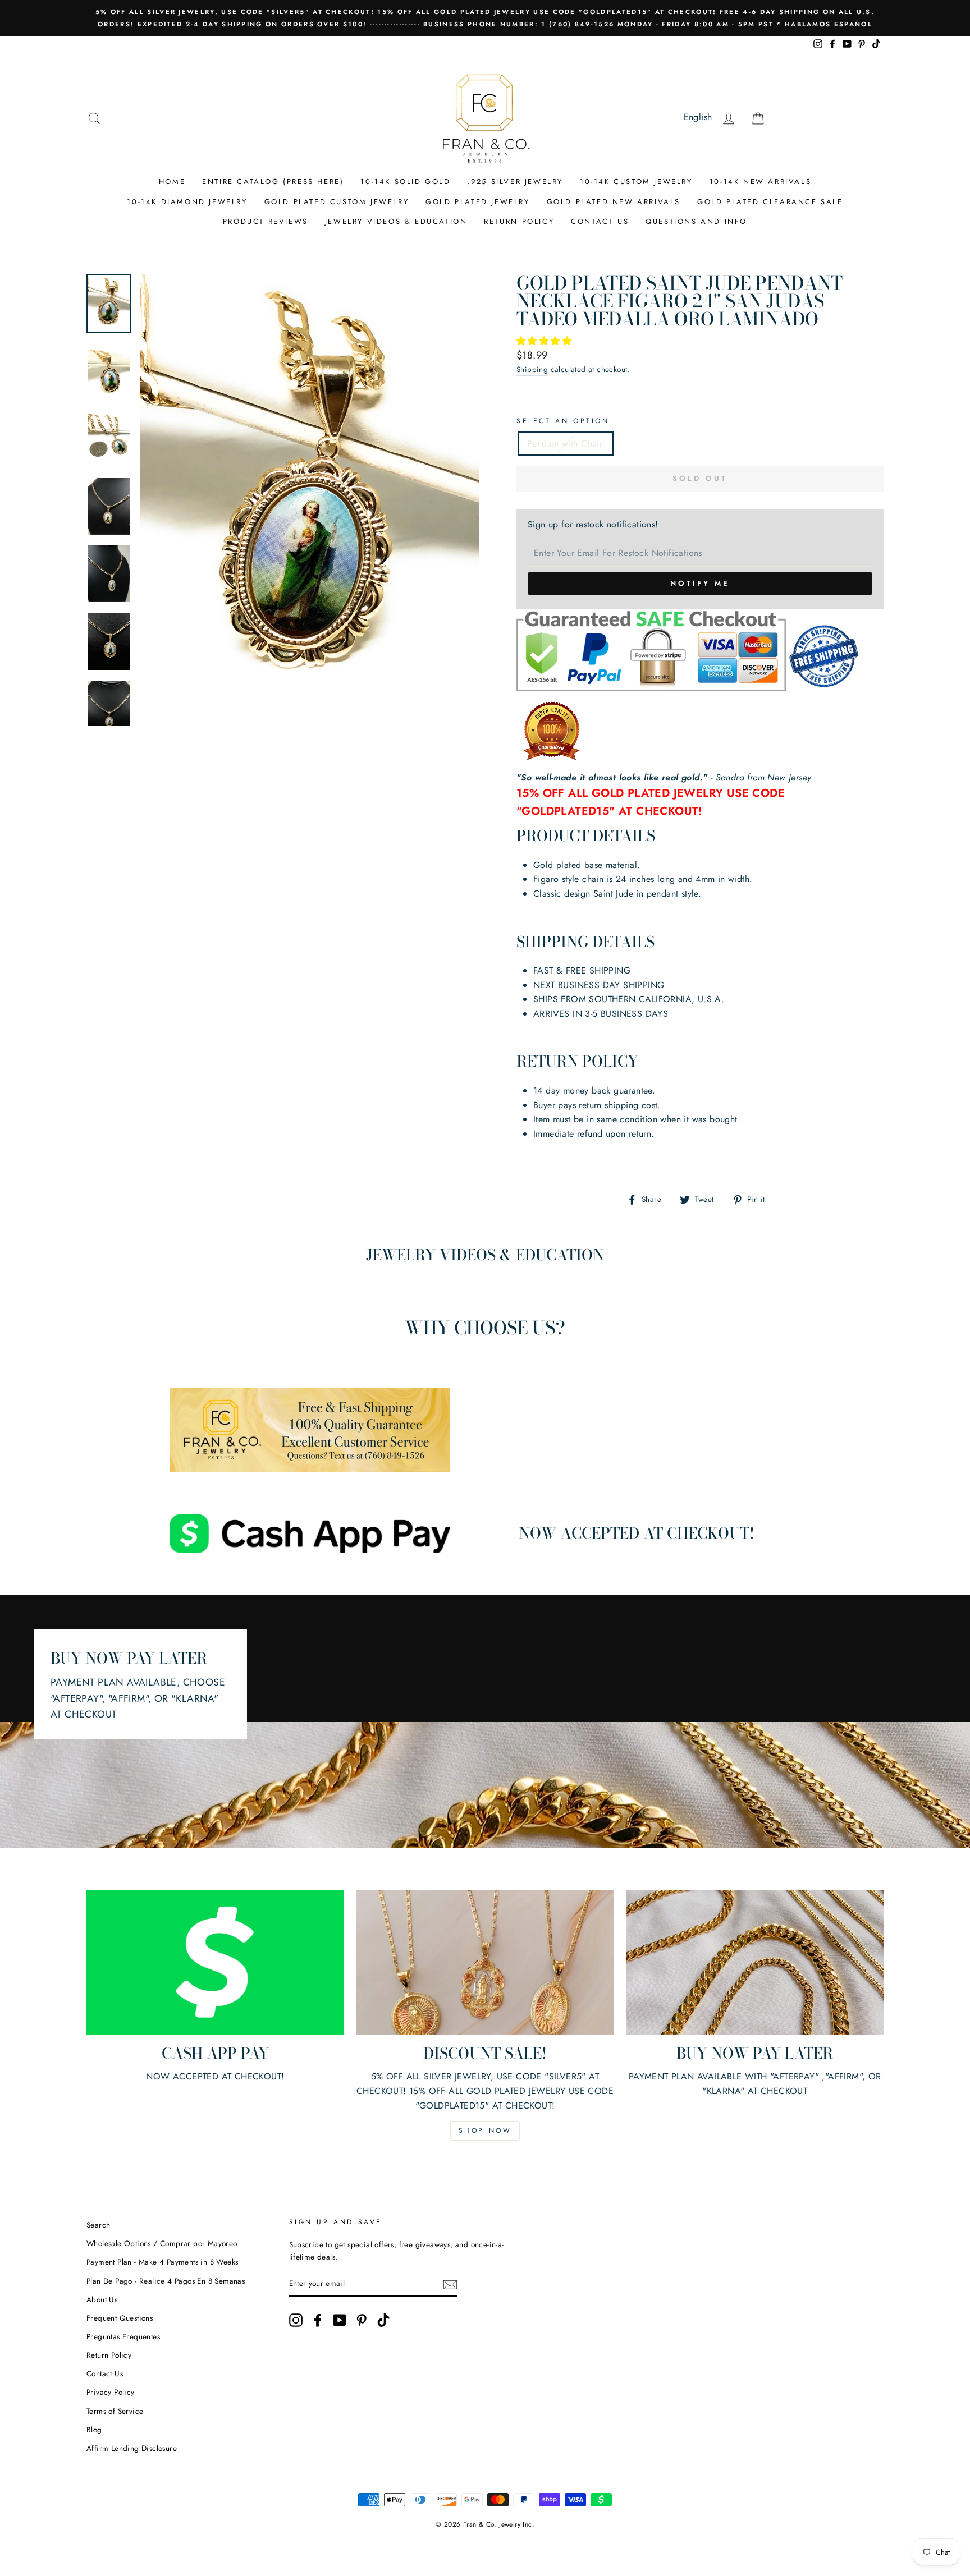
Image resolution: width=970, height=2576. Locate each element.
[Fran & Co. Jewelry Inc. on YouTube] (340, 2320)
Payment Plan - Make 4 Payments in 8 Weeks (162, 2262)
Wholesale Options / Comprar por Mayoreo (162, 2243)
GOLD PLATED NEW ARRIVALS (614, 202)
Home (172, 182)
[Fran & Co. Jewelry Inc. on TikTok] (383, 2320)
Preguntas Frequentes (123, 2336)
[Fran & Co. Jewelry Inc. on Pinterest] (362, 2320)
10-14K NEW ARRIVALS (760, 182)
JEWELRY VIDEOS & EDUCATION (396, 221)
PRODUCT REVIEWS (266, 221)
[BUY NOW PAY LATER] (755, 1963)
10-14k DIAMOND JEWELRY (187, 202)
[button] (545, 341)
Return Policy (109, 2355)
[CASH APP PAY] (215, 1963)
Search (98, 2225)
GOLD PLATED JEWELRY (477, 202)
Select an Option (563, 421)
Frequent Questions (120, 2318)
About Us (102, 2299)
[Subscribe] (450, 2284)
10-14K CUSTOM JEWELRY (636, 182)
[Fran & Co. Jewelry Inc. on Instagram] (296, 2320)
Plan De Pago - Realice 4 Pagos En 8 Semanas (166, 2281)
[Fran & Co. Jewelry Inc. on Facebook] (318, 2320)
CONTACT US (600, 221)
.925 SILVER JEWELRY (515, 182)
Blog (94, 2430)
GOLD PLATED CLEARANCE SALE (770, 202)
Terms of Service (115, 2411)
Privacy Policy (111, 2392)
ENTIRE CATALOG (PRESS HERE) (273, 182)
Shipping (532, 369)
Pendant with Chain (566, 444)
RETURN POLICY (519, 221)
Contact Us (105, 2373)
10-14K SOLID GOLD (405, 182)
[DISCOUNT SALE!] (485, 1963)
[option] (485, 18)
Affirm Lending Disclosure (132, 2448)
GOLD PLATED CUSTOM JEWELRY (337, 202)
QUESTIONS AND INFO (696, 221)
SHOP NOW (485, 2130)
